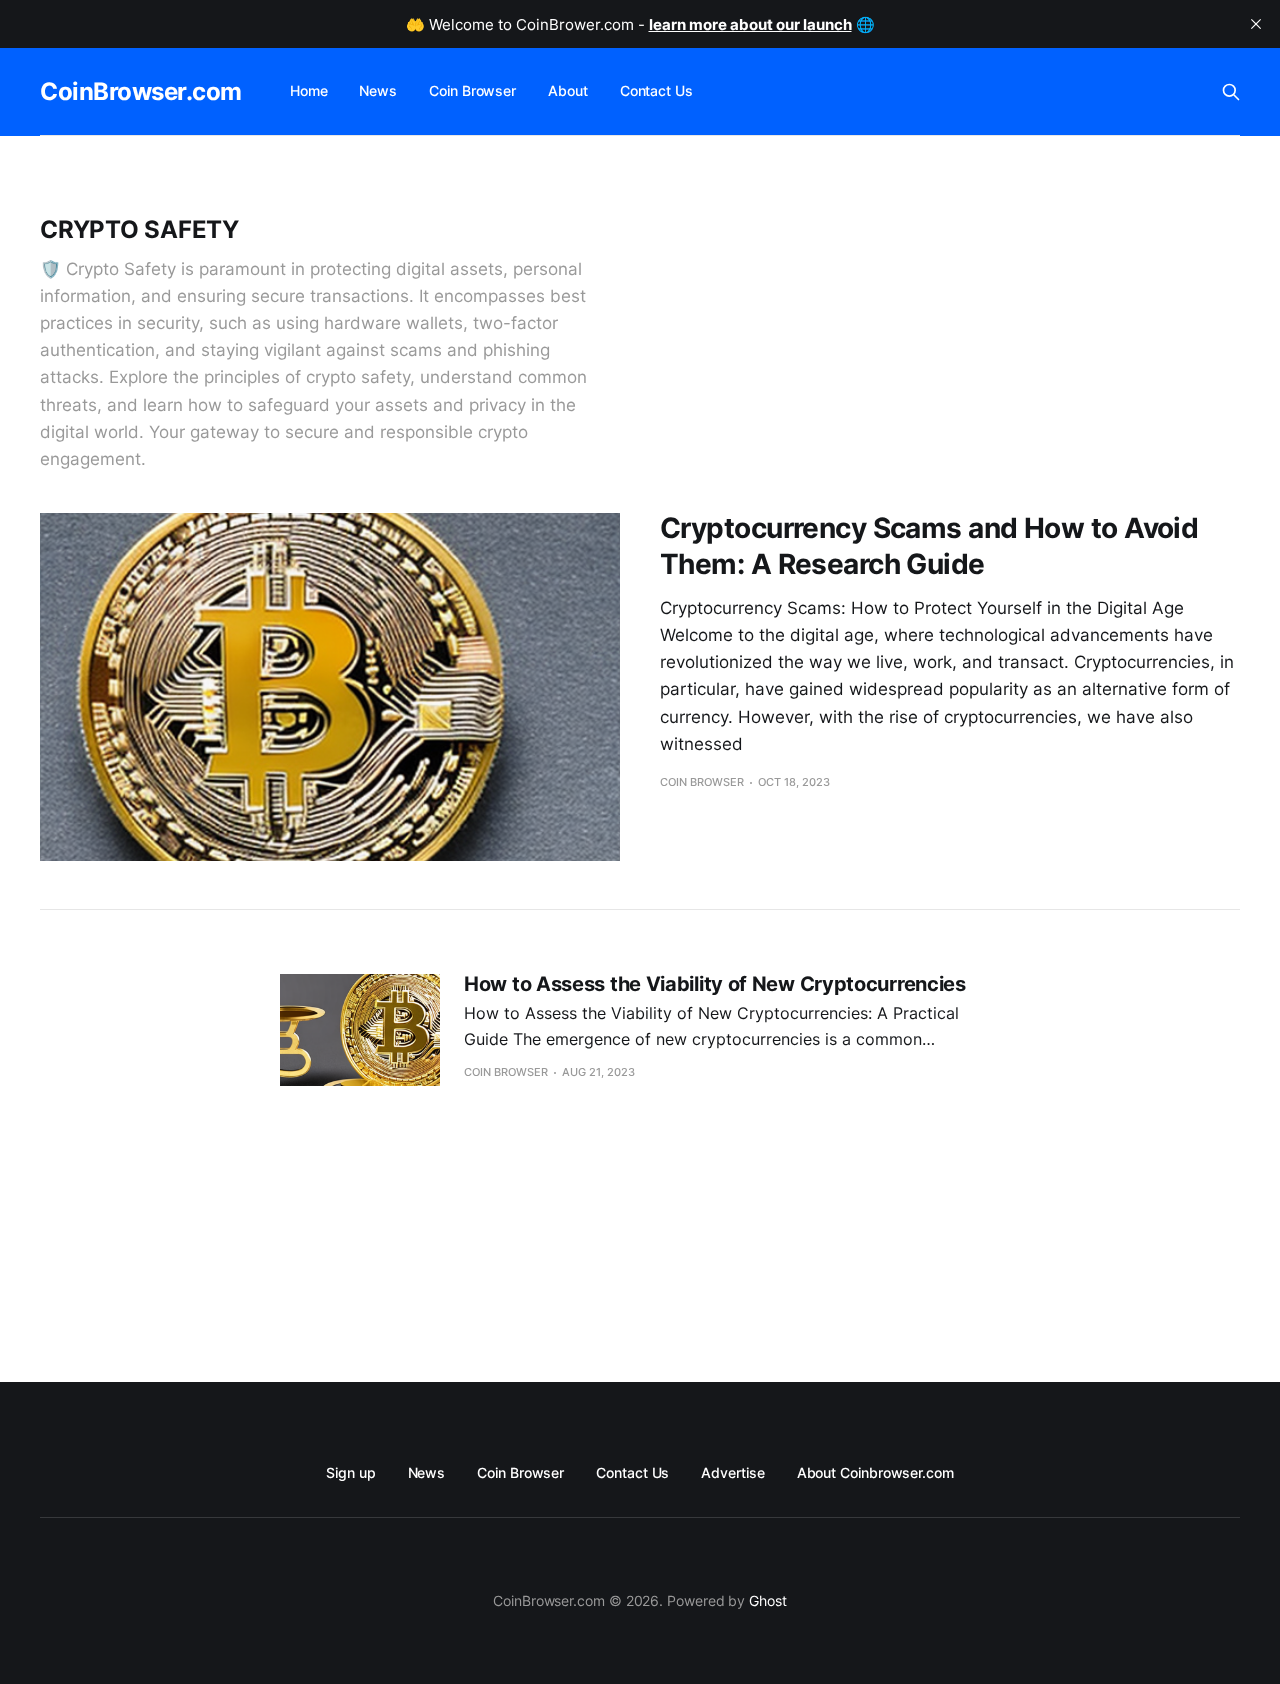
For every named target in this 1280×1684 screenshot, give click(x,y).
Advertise (732, 1472)
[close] (1256, 24)
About (568, 90)
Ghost (768, 1600)
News (378, 90)
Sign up (350, 1472)
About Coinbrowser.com (875, 1472)
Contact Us (656, 90)
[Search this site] (1231, 92)
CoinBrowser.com (141, 92)
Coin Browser (472, 90)
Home (309, 90)
